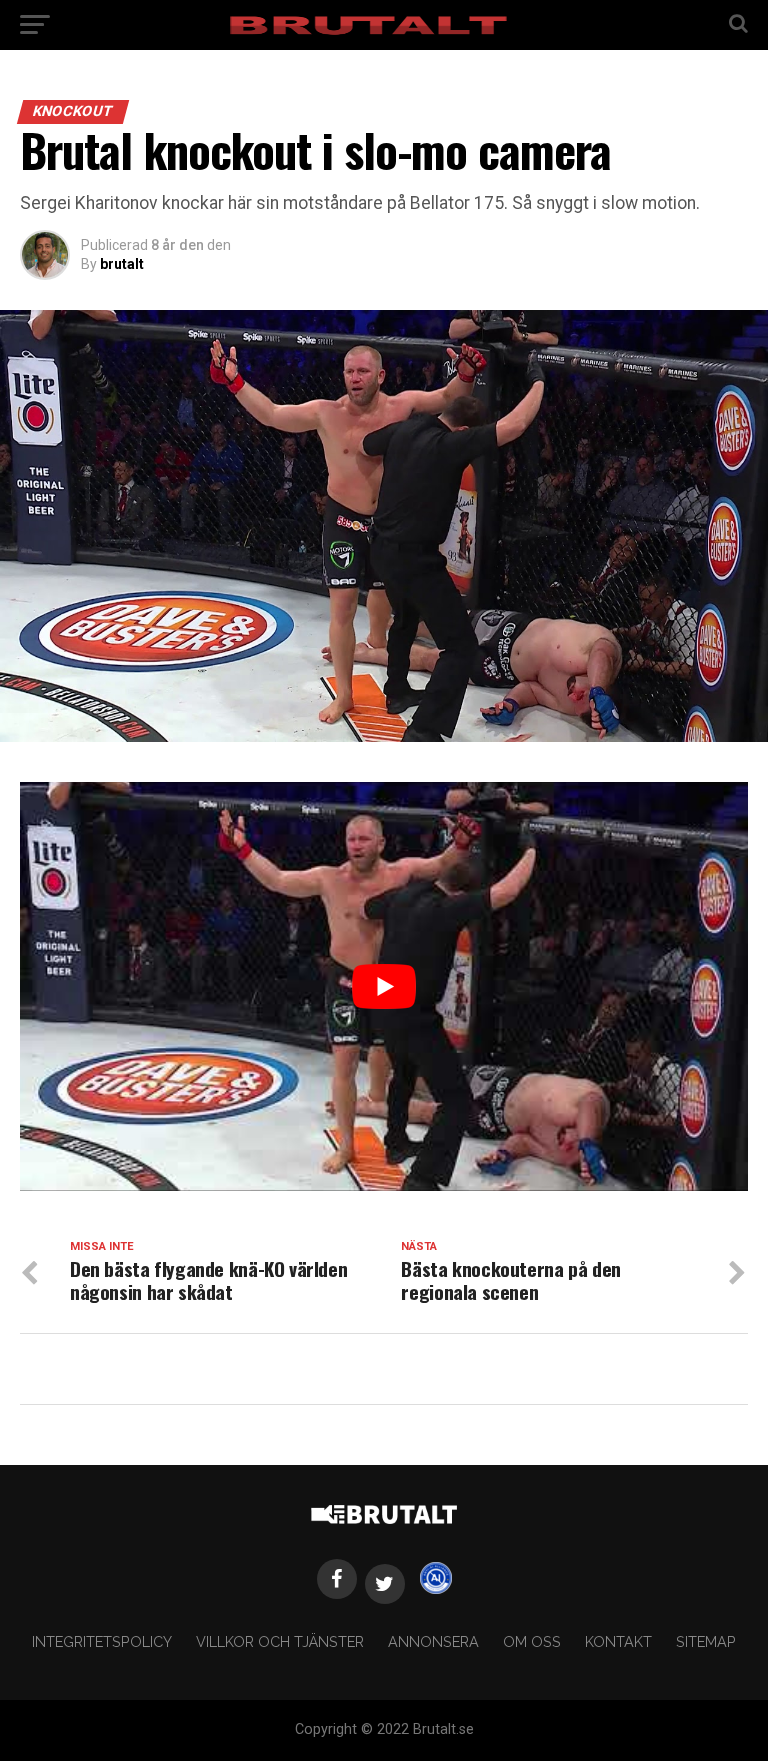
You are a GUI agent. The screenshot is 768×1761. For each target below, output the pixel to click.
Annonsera (433, 1641)
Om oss (532, 1641)
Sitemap (706, 1641)
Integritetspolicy (102, 1641)
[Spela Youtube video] (384, 986)
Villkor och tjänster (280, 1641)
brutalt (122, 264)
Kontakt (618, 1641)
